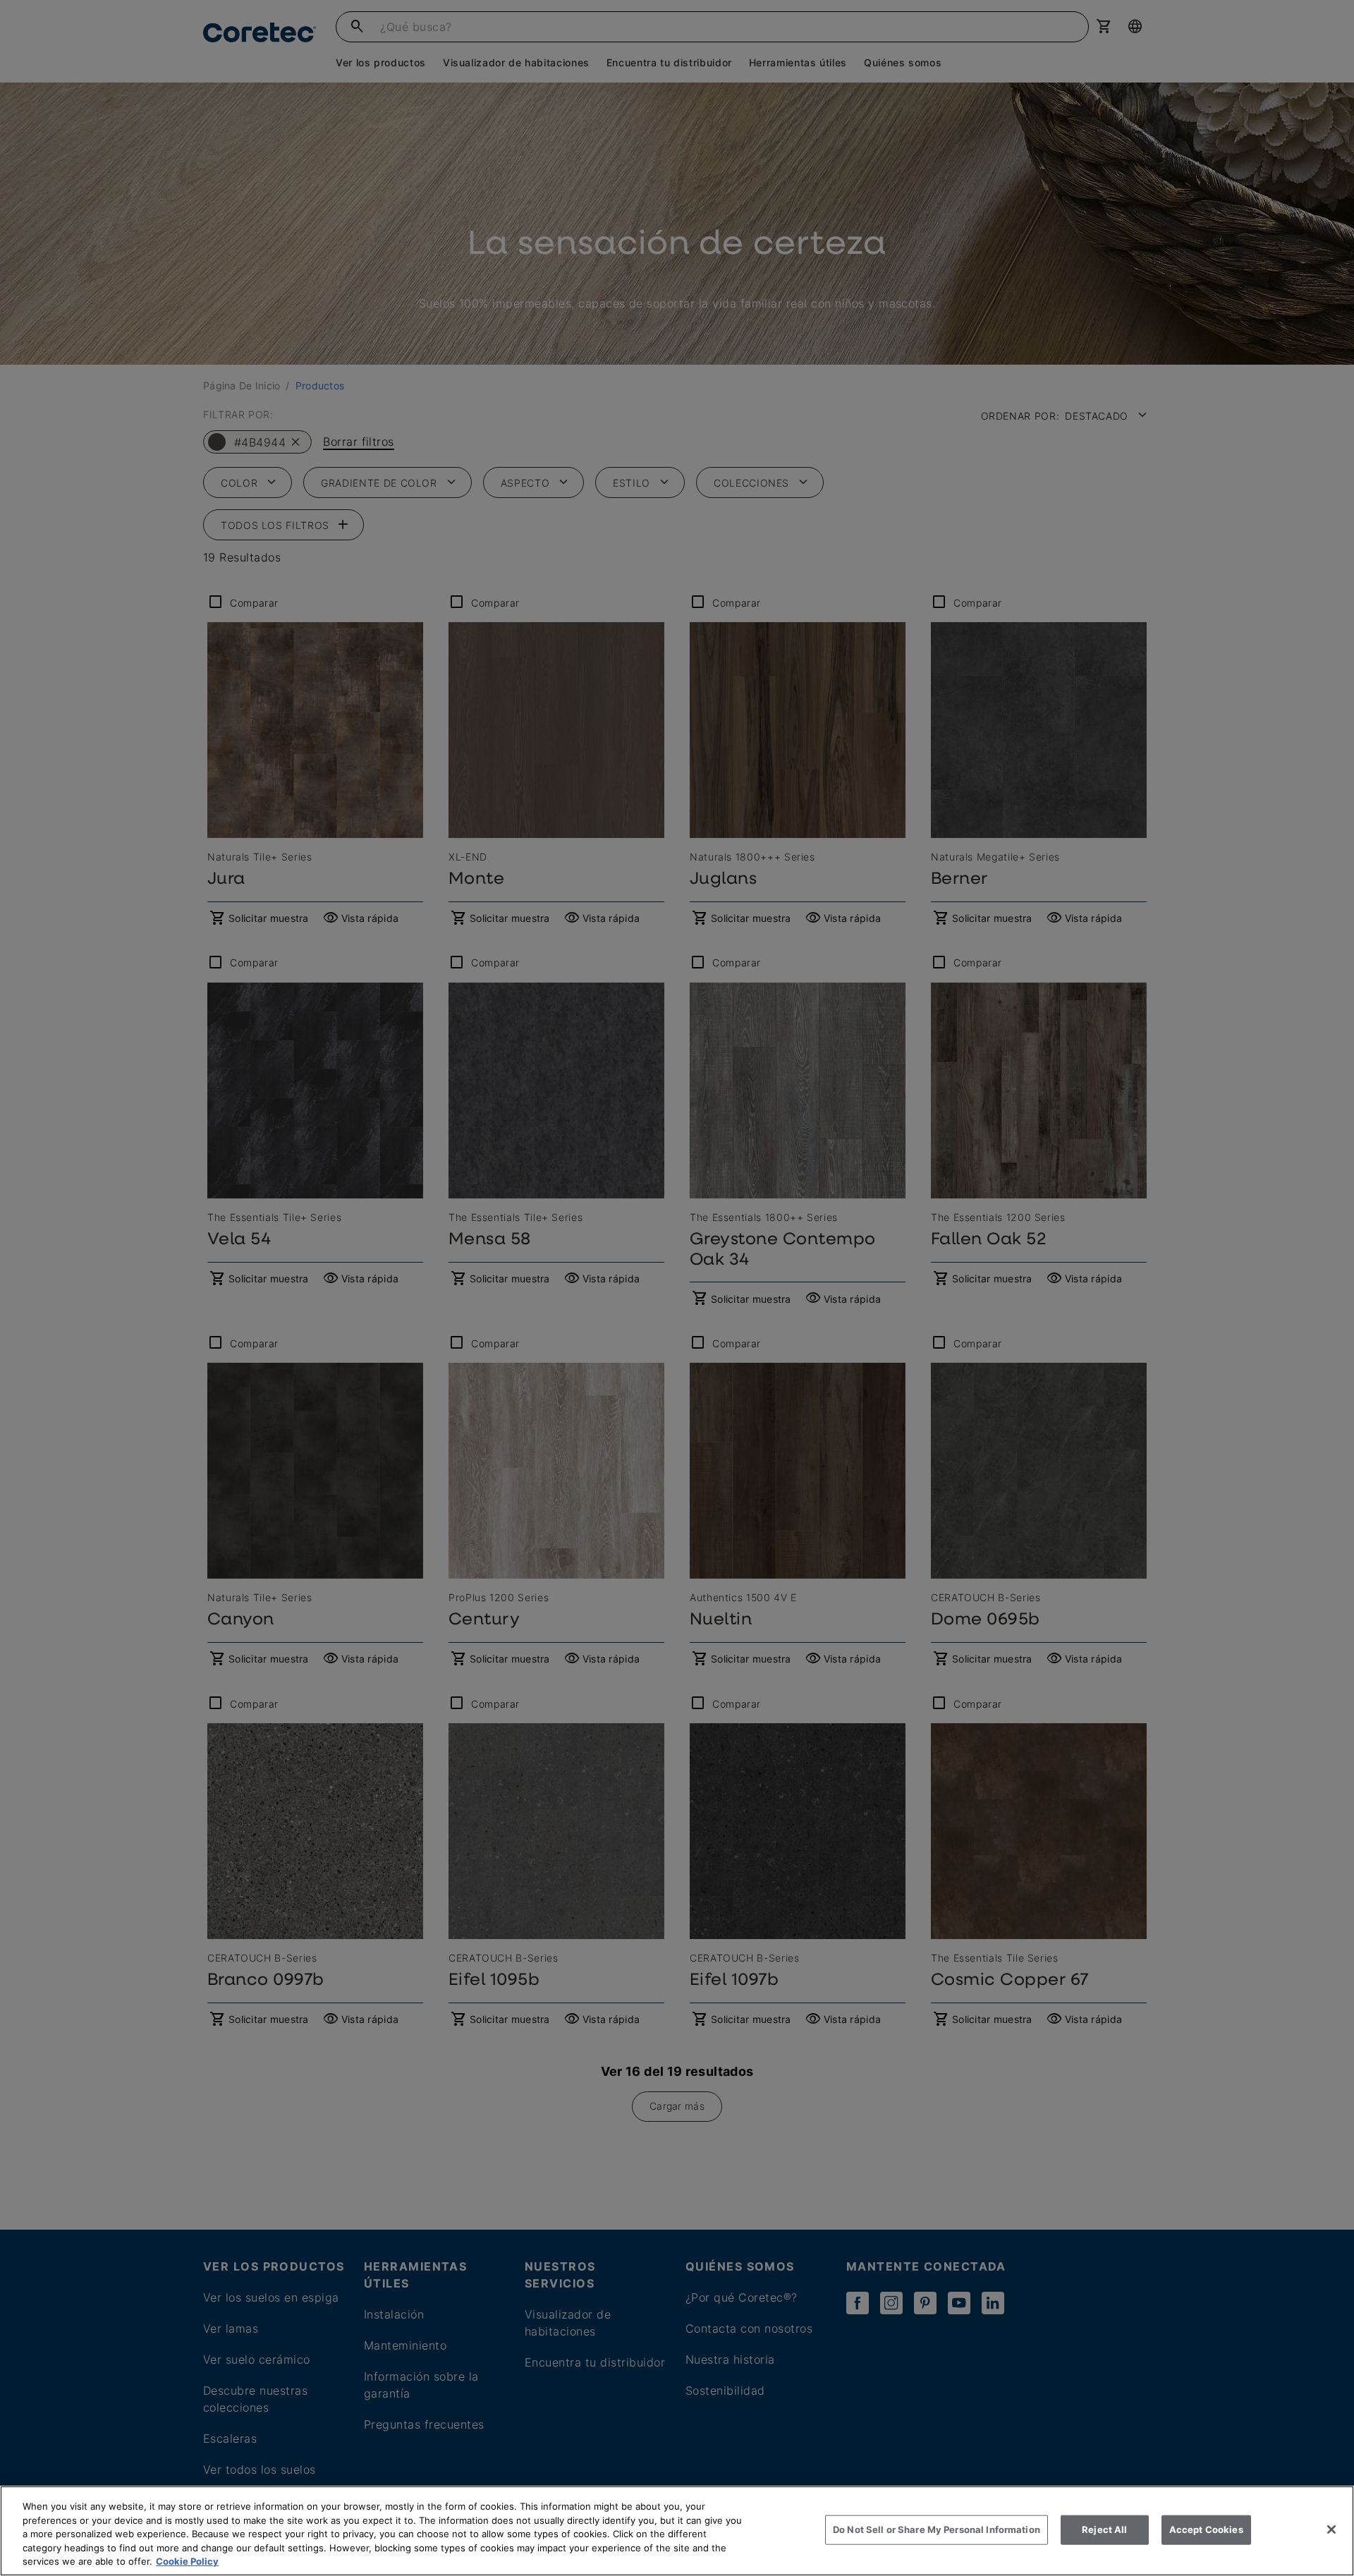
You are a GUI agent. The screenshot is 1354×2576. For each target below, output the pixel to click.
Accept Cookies (1206, 2529)
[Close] (1331, 2529)
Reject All (1104, 2529)
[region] (677, 2531)
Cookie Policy (187, 2561)
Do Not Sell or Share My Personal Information (937, 2529)
